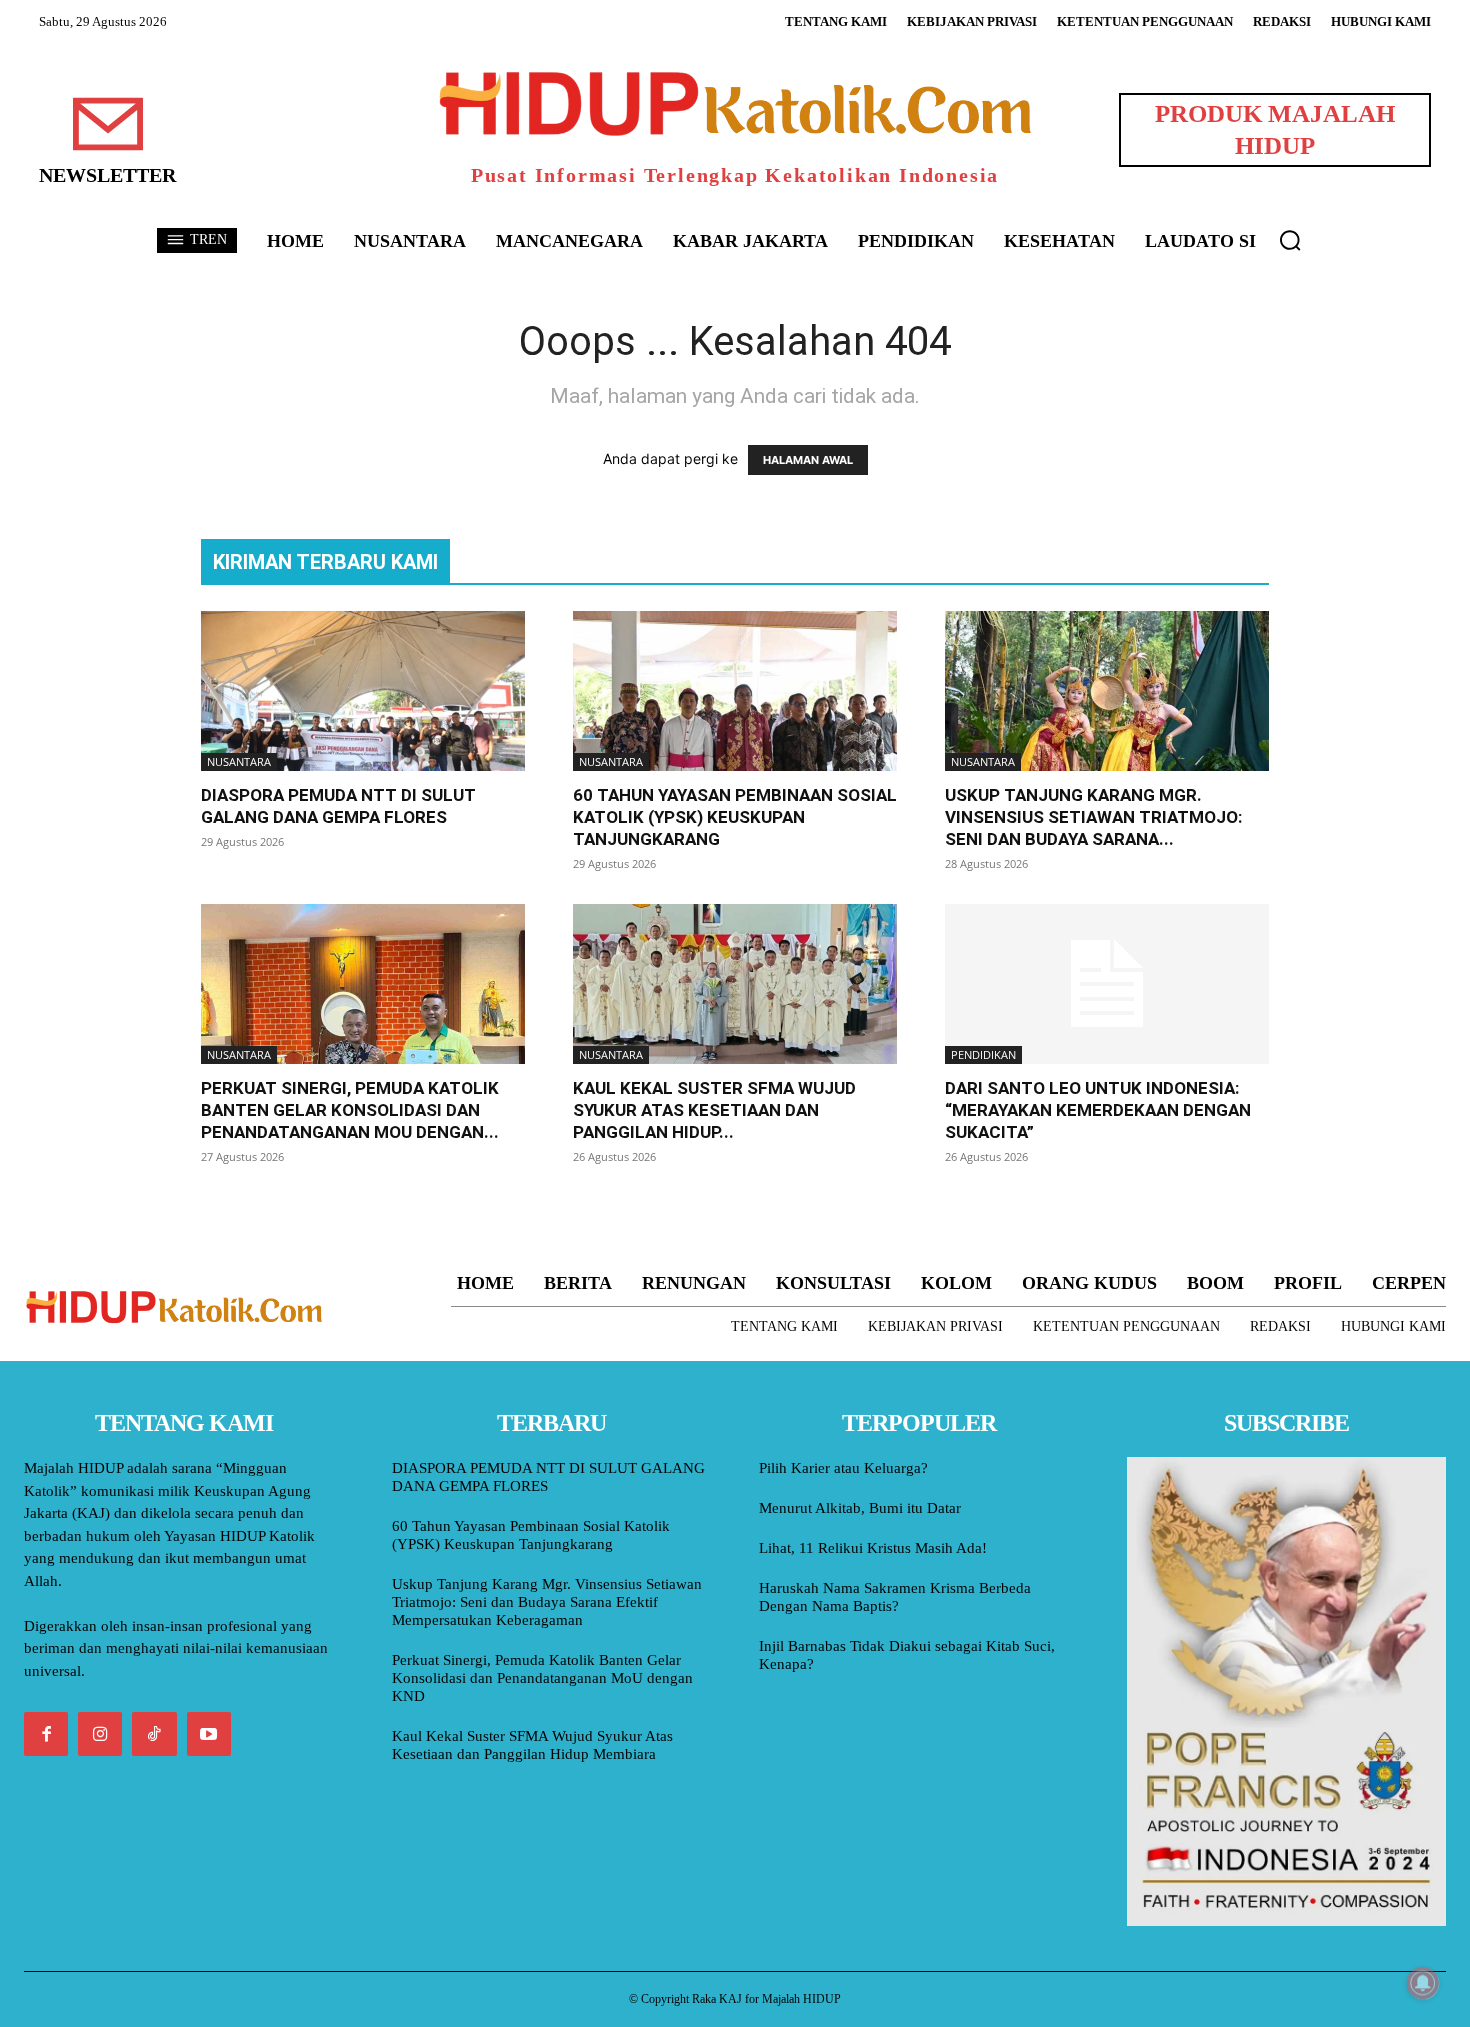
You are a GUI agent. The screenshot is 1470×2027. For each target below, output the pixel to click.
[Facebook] (46, 1734)
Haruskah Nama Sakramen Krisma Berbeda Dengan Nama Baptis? (895, 1597)
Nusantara (239, 761)
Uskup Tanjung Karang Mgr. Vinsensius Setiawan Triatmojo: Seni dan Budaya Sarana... (1093, 817)
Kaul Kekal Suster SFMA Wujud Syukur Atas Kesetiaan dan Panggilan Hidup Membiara (532, 1745)
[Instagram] (100, 1734)
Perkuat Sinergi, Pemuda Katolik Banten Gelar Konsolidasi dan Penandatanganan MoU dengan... (350, 1110)
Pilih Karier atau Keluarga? (843, 1468)
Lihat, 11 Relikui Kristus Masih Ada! (873, 1548)
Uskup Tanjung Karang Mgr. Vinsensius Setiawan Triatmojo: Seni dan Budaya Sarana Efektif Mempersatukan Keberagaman (547, 1602)
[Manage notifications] (1423, 1983)
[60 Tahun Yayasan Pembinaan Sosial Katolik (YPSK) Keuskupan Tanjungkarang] (735, 691)
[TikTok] (154, 1734)
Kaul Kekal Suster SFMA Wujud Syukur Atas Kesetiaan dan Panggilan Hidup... (714, 1110)
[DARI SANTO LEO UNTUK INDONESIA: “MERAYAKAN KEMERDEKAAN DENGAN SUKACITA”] (1107, 984)
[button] (1290, 240)
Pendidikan (983, 1054)
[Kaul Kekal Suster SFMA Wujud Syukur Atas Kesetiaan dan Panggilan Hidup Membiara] (735, 984)
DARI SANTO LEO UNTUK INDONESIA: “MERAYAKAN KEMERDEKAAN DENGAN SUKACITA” (1098, 1110)
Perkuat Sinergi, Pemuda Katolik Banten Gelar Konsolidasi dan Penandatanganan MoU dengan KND (542, 1678)
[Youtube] (209, 1734)
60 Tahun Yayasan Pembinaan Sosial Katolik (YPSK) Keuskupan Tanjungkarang (735, 817)
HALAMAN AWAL (808, 460)
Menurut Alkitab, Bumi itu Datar (860, 1508)
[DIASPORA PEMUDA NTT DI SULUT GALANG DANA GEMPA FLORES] (363, 691)
